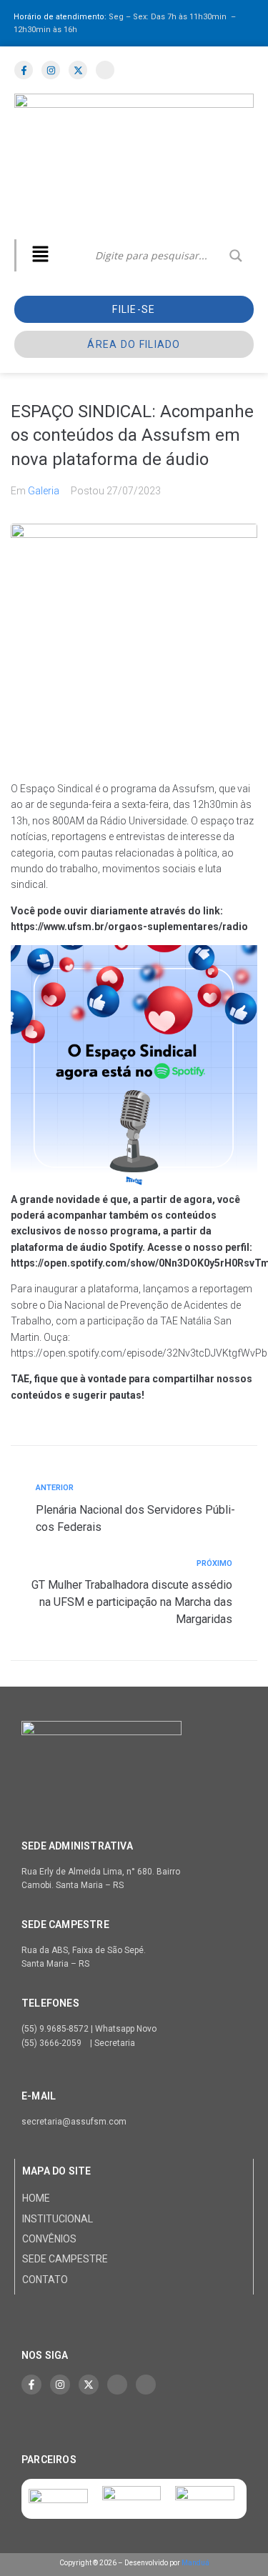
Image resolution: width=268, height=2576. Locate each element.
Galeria (44, 491)
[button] (40, 255)
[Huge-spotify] (117, 2385)
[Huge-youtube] (146, 2385)
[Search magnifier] (236, 256)
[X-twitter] (89, 2385)
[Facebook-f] (31, 2385)
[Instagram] (60, 2385)
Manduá (195, 2563)
